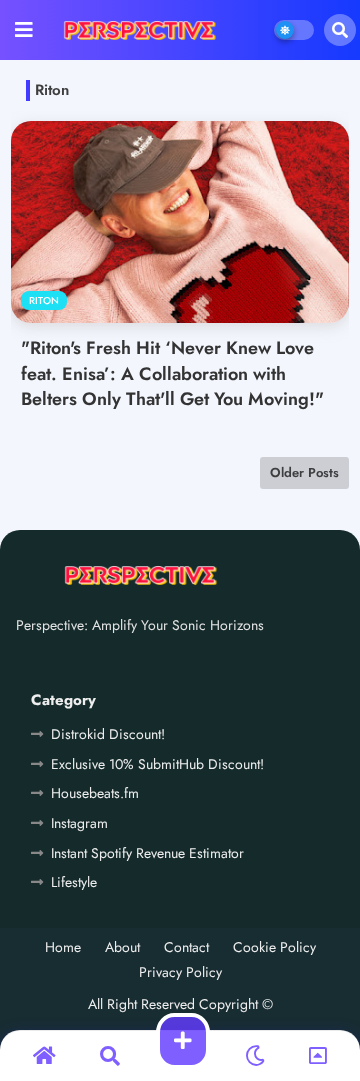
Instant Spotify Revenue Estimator (147, 853)
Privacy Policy (180, 972)
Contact (186, 947)
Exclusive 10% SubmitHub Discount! (157, 764)
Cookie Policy (274, 947)
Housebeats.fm (95, 793)
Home (63, 947)
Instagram (79, 823)
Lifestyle (74, 882)
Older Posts (304, 472)
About (122, 947)
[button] (340, 30)
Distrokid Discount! (108, 734)
